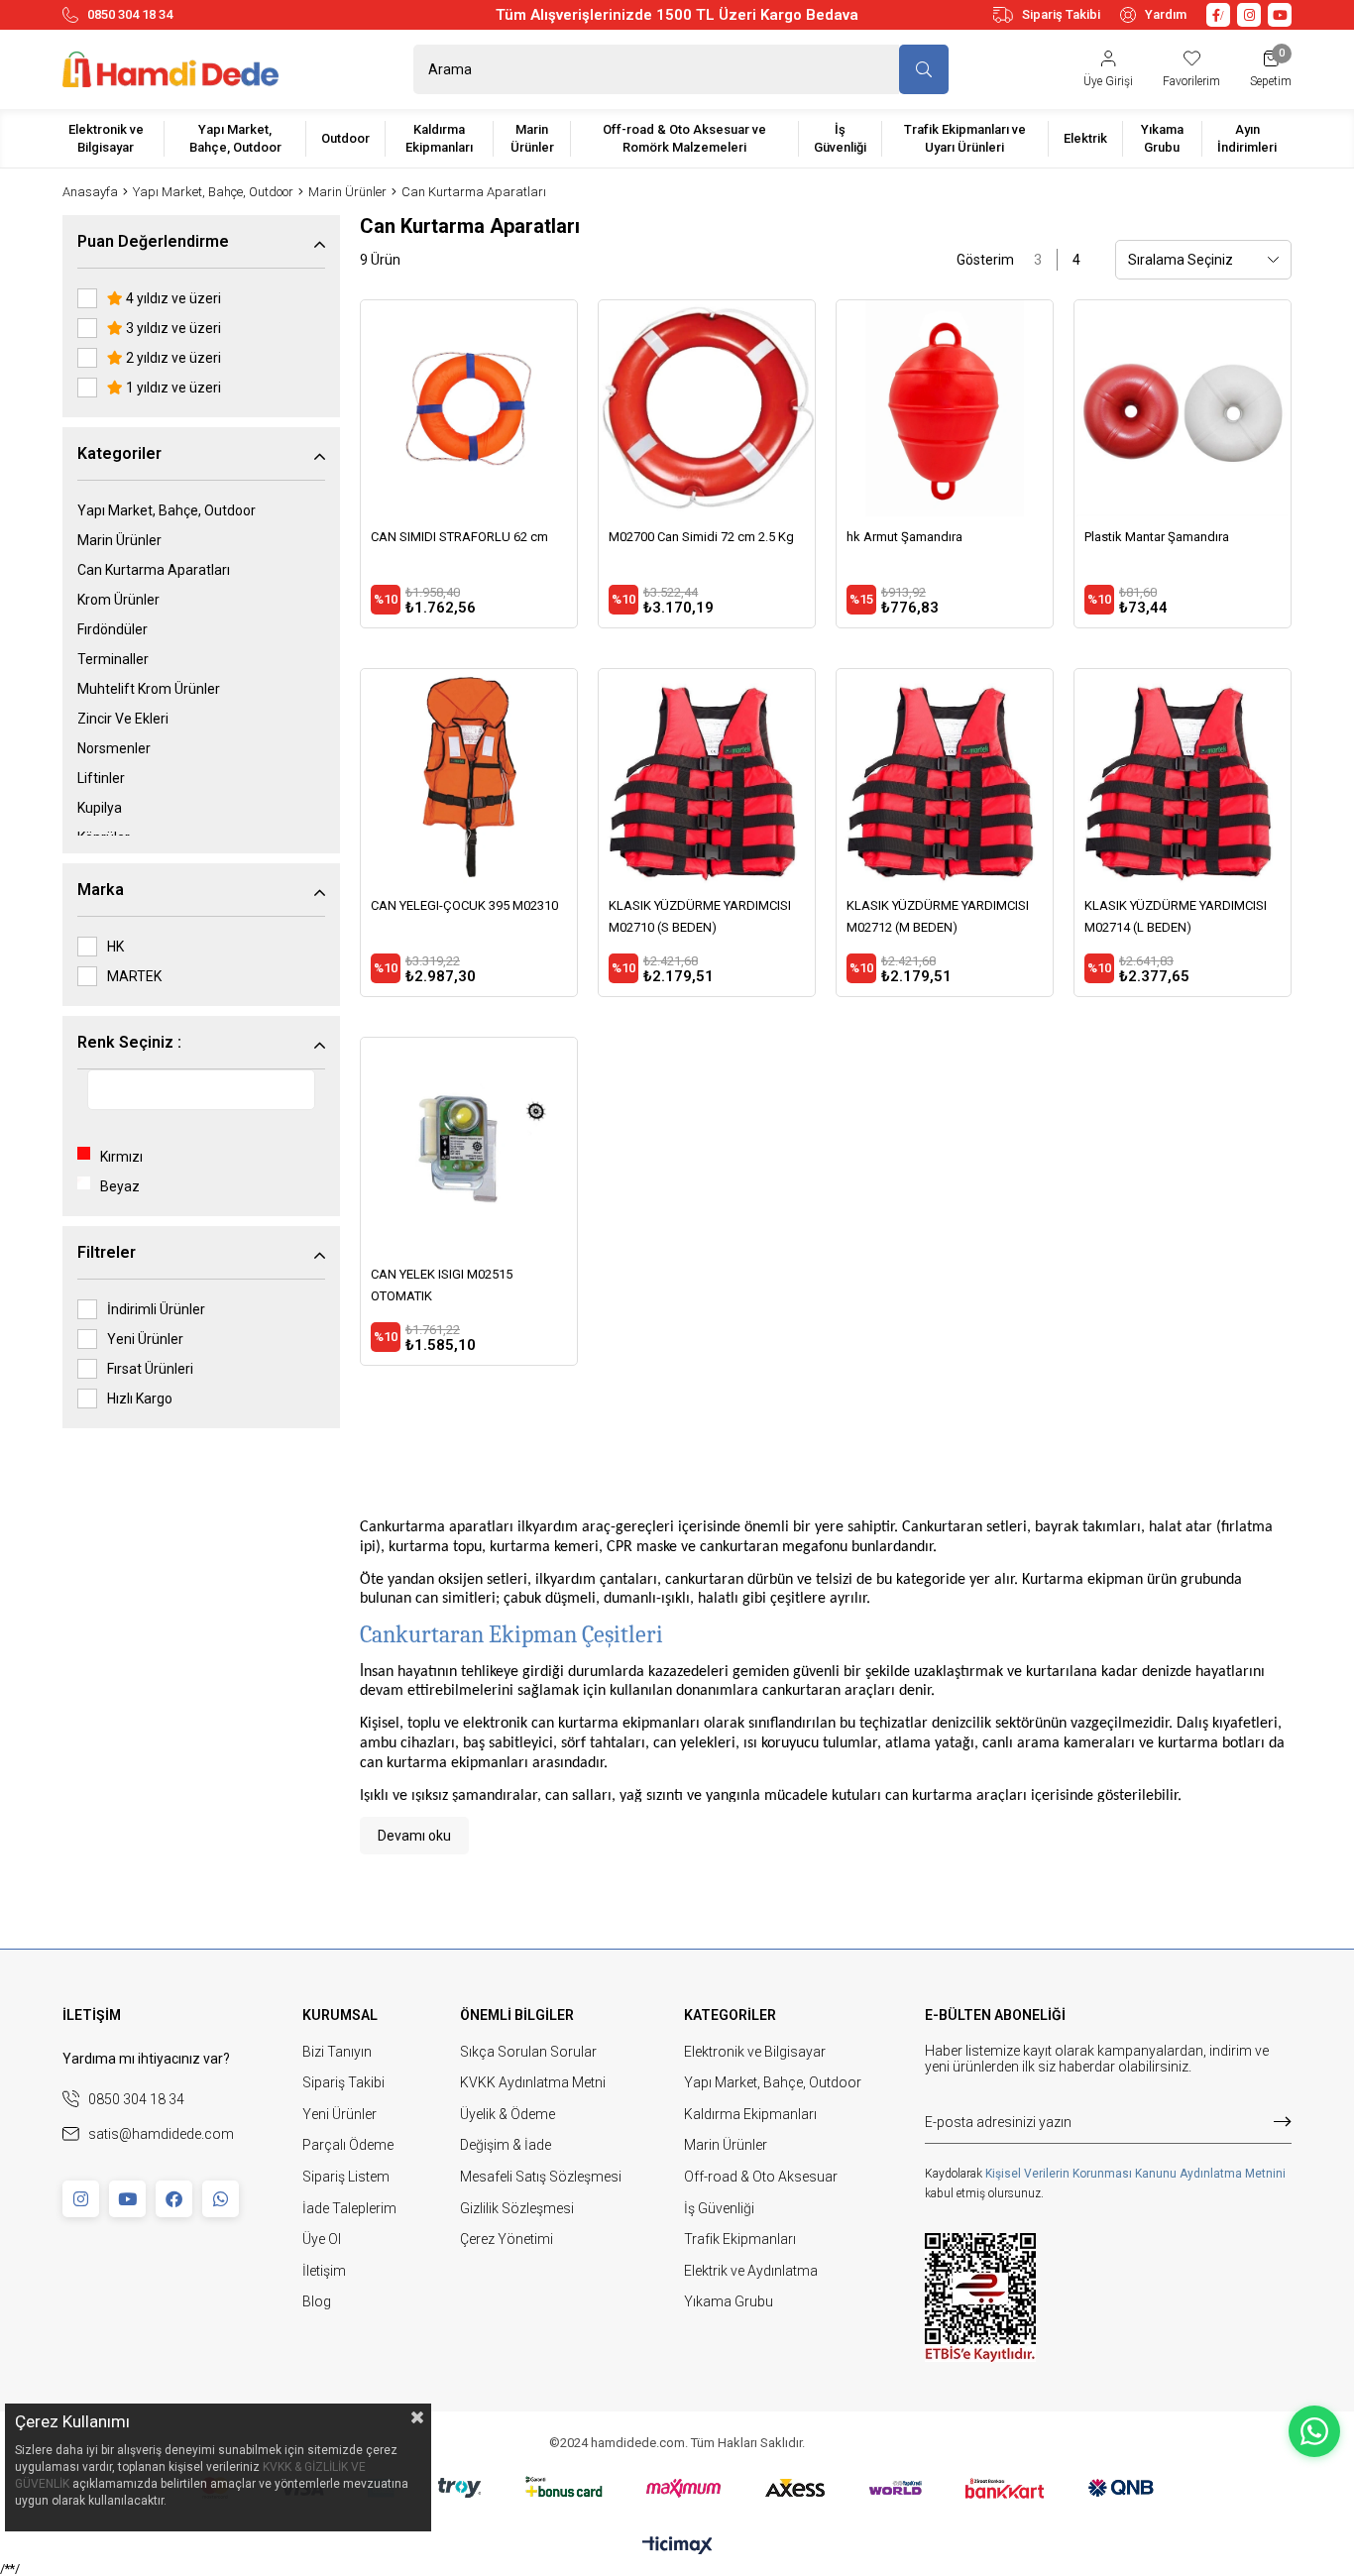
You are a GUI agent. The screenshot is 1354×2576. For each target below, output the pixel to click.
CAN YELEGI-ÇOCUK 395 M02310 (464, 905)
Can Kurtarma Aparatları (154, 570)
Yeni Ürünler (145, 1339)
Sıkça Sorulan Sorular (528, 2052)
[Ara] (924, 69)
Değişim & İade (506, 2145)
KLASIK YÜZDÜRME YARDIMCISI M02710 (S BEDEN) (700, 916)
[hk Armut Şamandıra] (945, 408)
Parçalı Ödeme (348, 2145)
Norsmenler (114, 748)
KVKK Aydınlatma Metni (533, 2082)
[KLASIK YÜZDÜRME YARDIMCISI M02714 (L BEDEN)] (1183, 777)
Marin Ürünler (119, 540)
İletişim (324, 2271)
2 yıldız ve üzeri (172, 358)
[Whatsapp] (221, 2199)
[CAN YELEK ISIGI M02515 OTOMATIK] (469, 1146)
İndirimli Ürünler (156, 1309)
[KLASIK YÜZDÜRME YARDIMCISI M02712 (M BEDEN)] (945, 777)
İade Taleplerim (349, 2208)
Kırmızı (121, 1157)
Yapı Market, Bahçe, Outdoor (167, 510)
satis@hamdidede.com (161, 2134)
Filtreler (107, 1252)
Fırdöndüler (113, 629)
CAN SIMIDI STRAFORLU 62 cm (459, 537)
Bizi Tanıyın (337, 2052)
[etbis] (980, 2297)
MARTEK (134, 976)
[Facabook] (174, 2199)
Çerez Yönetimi (507, 2239)
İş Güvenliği (719, 2208)
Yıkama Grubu (729, 2301)
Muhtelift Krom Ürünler (149, 689)
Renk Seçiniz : (129, 1042)
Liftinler (101, 778)
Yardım (1166, 14)
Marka (101, 890)
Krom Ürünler (118, 600)
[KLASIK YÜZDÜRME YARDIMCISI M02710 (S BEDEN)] (707, 777)
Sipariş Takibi (1061, 14)
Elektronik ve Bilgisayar (755, 2052)
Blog (317, 2301)
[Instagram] (81, 2199)
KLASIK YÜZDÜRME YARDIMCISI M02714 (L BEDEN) (1176, 916)
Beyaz (120, 1186)
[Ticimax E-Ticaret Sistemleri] (677, 2547)
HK (115, 947)
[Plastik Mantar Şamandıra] (1183, 408)
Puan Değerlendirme (153, 241)
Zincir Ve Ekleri (123, 719)
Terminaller (113, 659)
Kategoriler (119, 453)
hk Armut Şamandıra (904, 537)
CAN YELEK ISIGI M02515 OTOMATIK (442, 1285)
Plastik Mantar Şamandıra (1157, 537)
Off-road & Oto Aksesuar (761, 2177)
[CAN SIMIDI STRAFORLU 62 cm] (469, 408)
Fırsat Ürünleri (150, 1369)
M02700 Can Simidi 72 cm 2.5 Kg (701, 537)
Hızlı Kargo (140, 1399)
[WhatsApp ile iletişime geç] (1314, 2431)
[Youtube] (127, 2199)
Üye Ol (322, 2239)
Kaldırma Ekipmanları (750, 2114)
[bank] (677, 2488)
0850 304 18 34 (130, 14)
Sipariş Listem (346, 2177)
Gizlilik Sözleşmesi (517, 2208)
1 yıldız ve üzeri (172, 388)
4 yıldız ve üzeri (172, 298)
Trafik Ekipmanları (740, 2239)
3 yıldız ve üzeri (172, 328)
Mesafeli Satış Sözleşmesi (541, 2177)
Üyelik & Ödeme (508, 2114)
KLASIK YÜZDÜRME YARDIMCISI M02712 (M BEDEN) (938, 916)
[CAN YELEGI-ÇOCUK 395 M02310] (469, 777)
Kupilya (100, 808)
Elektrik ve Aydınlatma (751, 2271)
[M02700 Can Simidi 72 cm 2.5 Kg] (707, 408)
